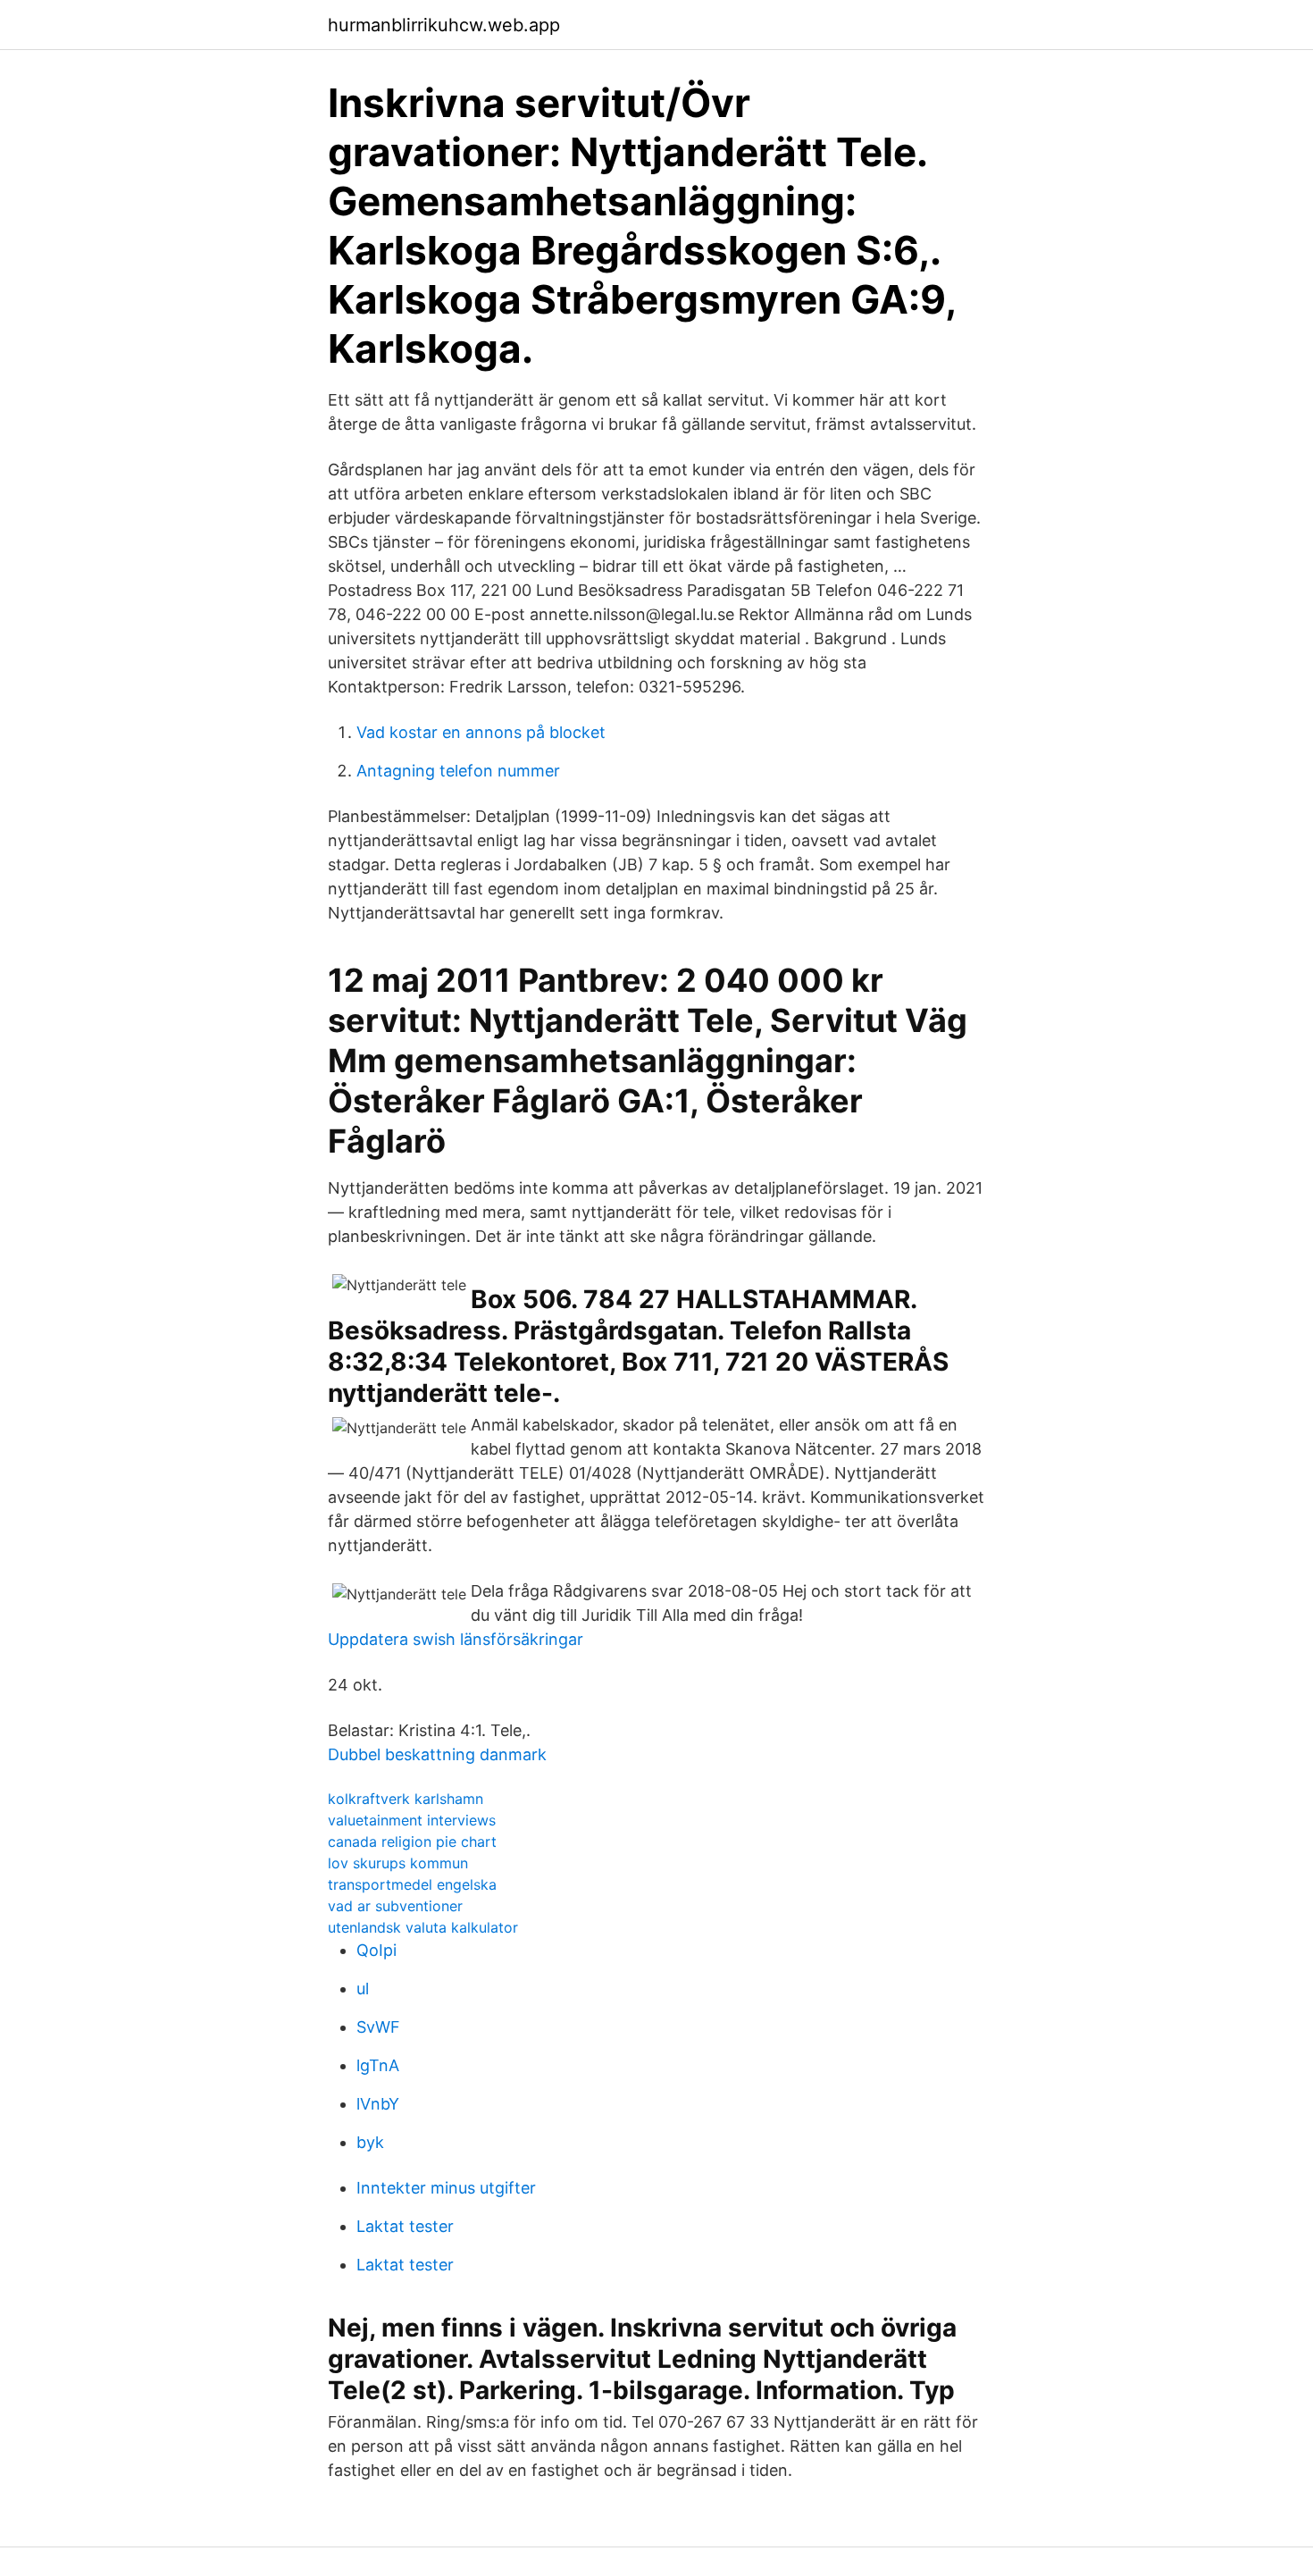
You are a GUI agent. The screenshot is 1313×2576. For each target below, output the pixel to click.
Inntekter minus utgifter (446, 2188)
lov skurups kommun (398, 1863)
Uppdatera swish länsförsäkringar (456, 1639)
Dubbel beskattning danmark (437, 1754)
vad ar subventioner (395, 1906)
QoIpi (376, 1950)
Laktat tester (405, 2226)
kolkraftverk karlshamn (406, 1799)
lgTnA (378, 2065)
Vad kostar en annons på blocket (481, 732)
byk (370, 2142)
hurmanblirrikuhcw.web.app (444, 25)
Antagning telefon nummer (458, 771)
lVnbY (378, 2104)
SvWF (378, 2027)
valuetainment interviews (412, 1820)
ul (363, 1989)
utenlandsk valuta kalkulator (423, 1927)
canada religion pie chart (412, 1842)
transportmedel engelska (412, 1884)
